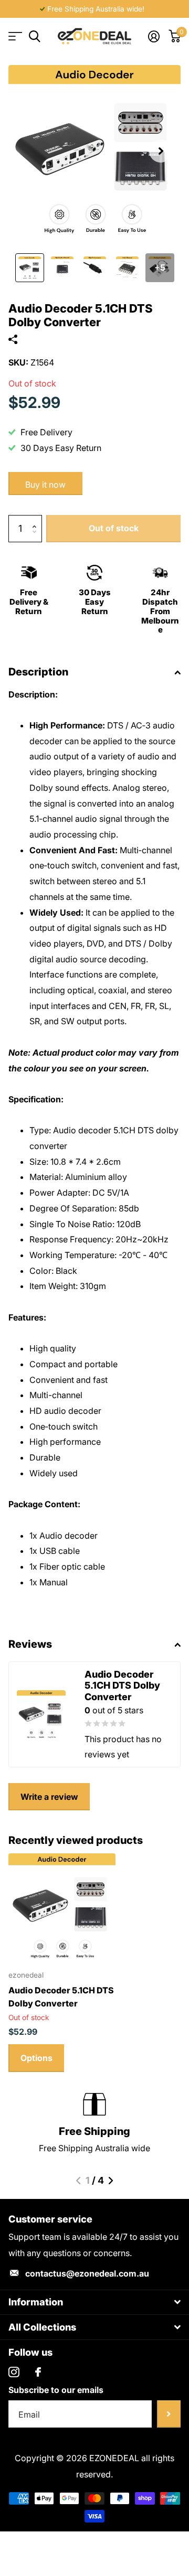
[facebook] (38, 2372)
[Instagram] (14, 2372)
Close (94, 2303)
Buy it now (45, 485)
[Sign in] (154, 36)
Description (38, 672)
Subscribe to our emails (56, 2390)
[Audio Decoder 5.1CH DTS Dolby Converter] (62, 1907)
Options (36, 2058)
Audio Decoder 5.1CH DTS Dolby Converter (61, 1997)
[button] (161, 151)
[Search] (34, 36)
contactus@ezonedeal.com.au (87, 2273)
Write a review (49, 1797)
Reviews (30, 1644)
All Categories (14, 36)
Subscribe (169, 2414)
